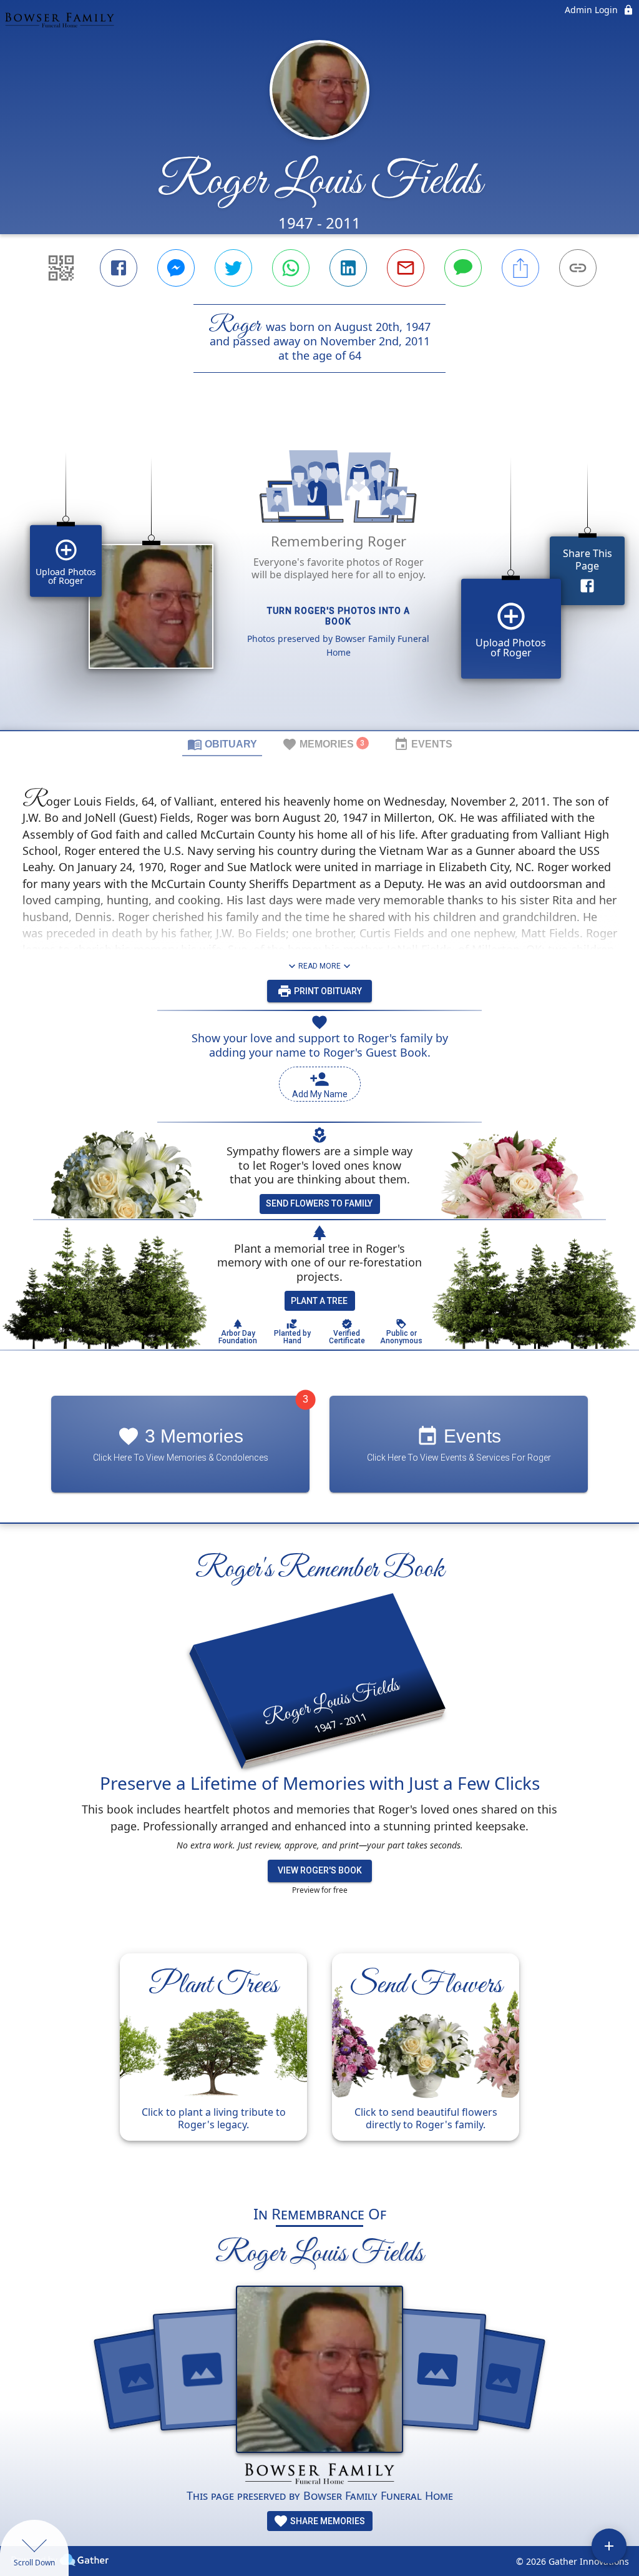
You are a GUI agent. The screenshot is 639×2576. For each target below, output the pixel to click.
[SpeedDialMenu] (609, 2546)
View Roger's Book (320, 1870)
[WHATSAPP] (291, 268)
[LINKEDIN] (348, 268)
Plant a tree (319, 1301)
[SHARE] (520, 268)
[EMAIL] (406, 268)
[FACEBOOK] (119, 268)
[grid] (319, 573)
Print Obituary (327, 991)
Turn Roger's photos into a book (339, 616)
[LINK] (578, 268)
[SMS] (463, 268)
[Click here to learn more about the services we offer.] (319, 2475)
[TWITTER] (233, 268)
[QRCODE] (61, 268)
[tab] (222, 744)
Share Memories (327, 2521)
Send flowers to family (319, 1203)
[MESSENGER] (176, 268)
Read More (319, 966)
